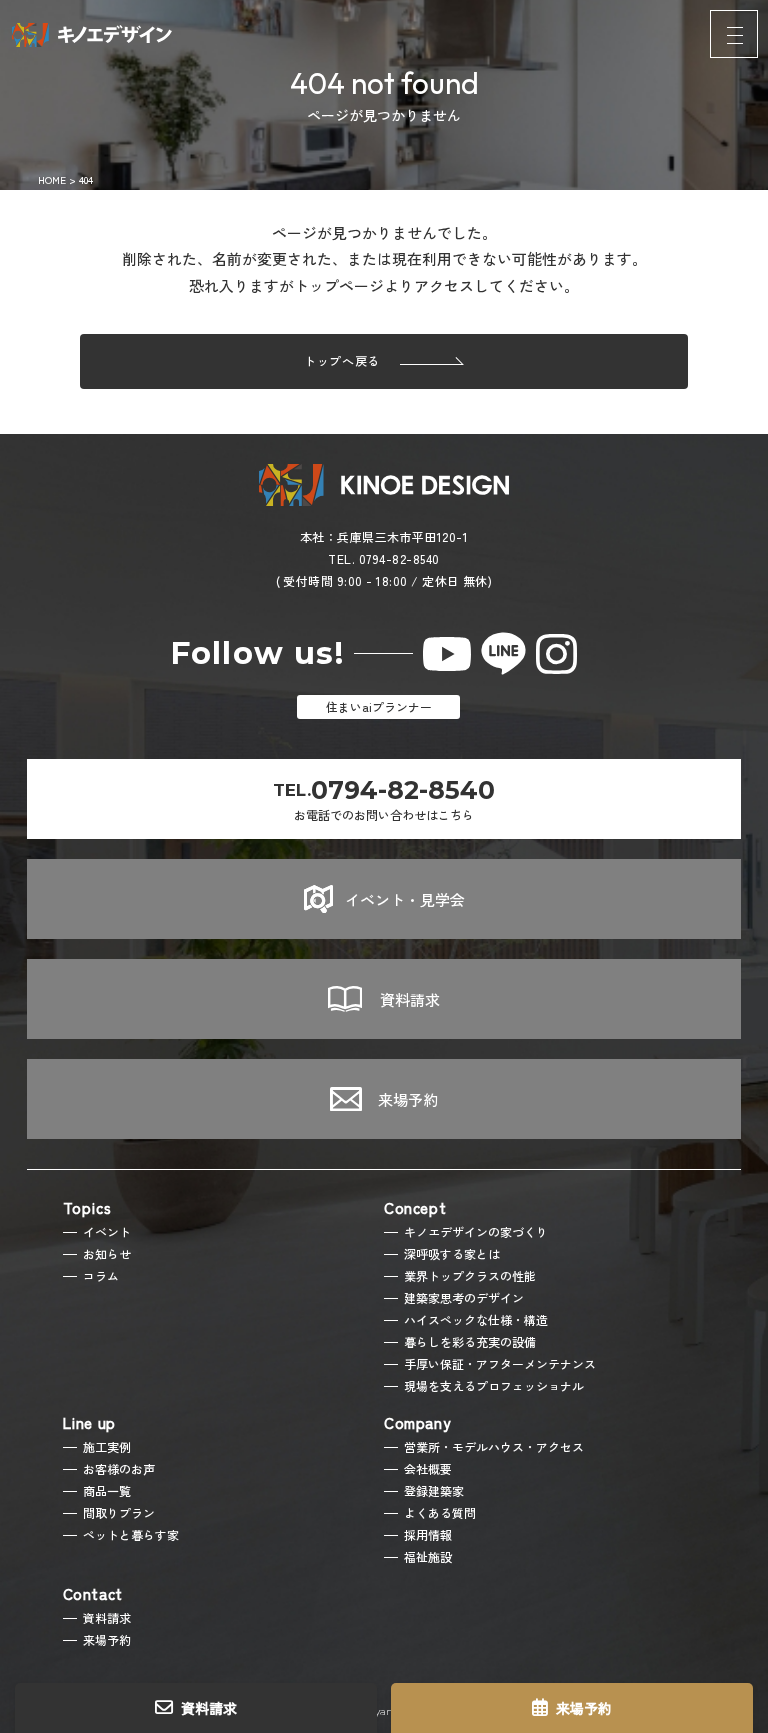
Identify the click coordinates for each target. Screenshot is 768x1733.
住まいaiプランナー (379, 706)
